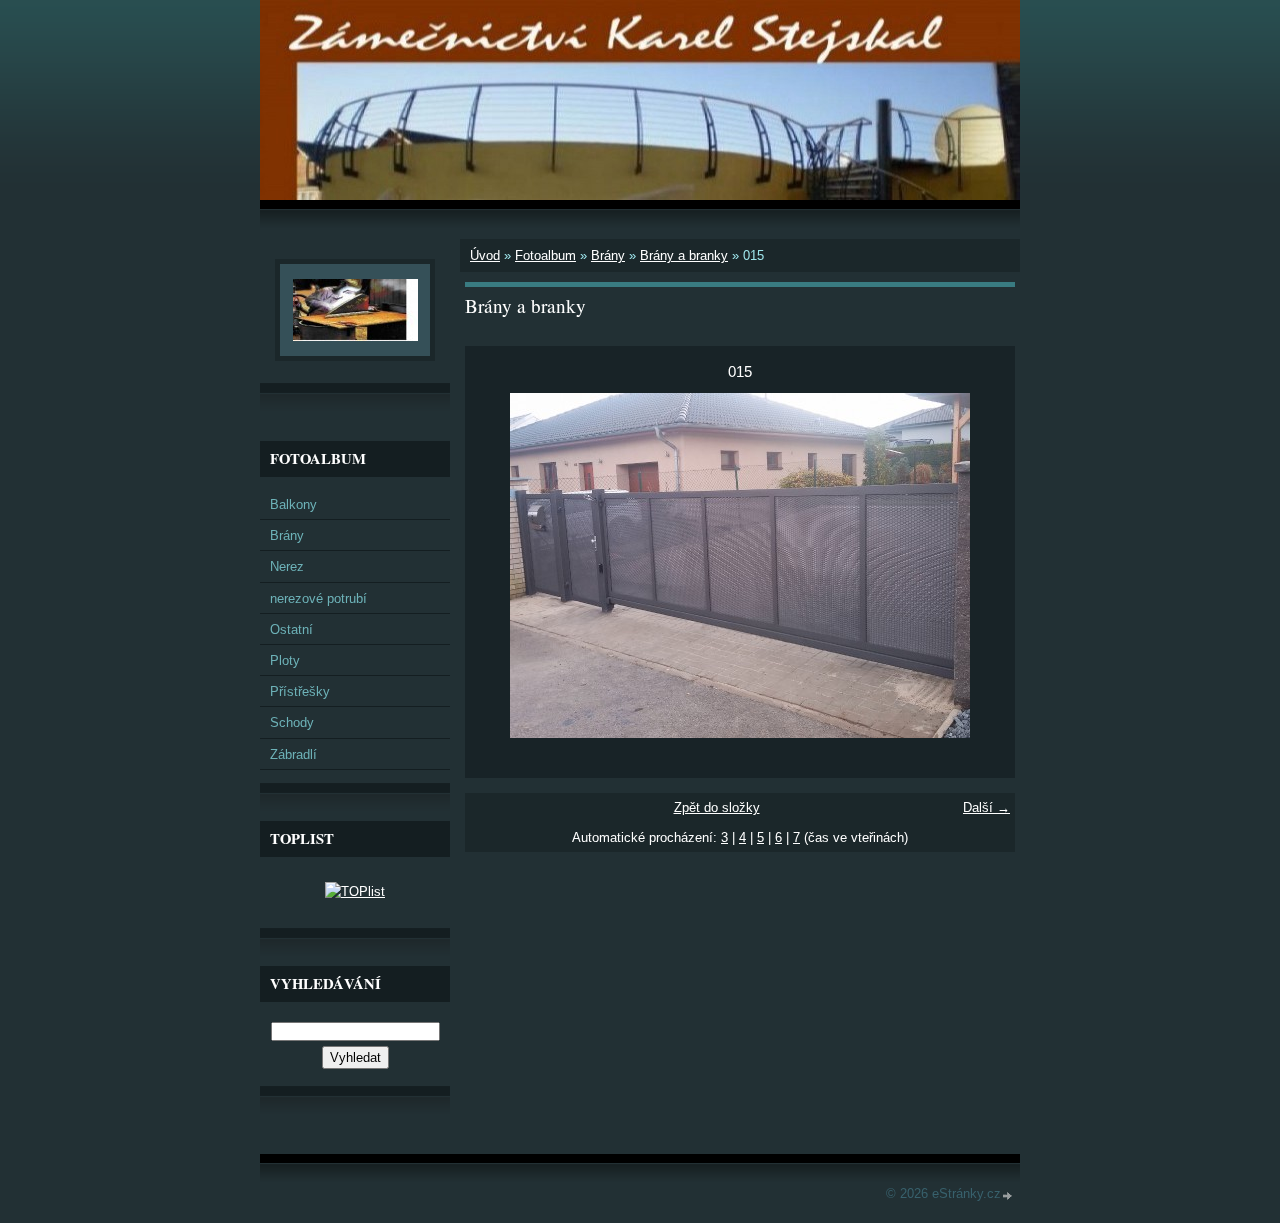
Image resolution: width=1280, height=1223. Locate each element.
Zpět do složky (717, 807)
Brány (608, 255)
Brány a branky (684, 255)
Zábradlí (293, 754)
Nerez (287, 566)
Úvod (485, 255)
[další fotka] (982, 565)
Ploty (285, 660)
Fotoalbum (545, 255)
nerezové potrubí (318, 598)
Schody (292, 722)
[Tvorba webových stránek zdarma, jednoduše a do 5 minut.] (1008, 1195)
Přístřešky (300, 691)
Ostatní (291, 629)
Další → (986, 807)
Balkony (293, 504)
